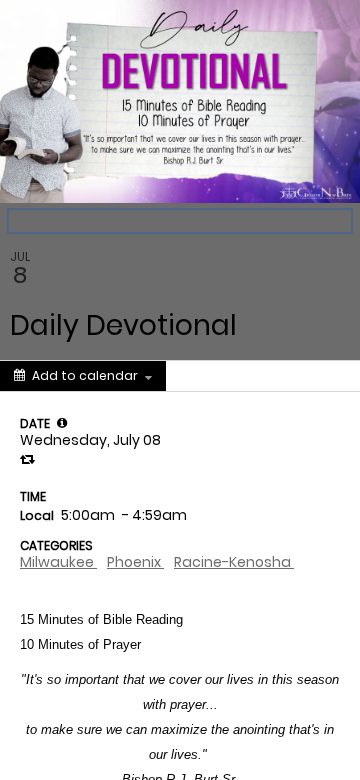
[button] (62, 423)
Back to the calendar (83, 221)
